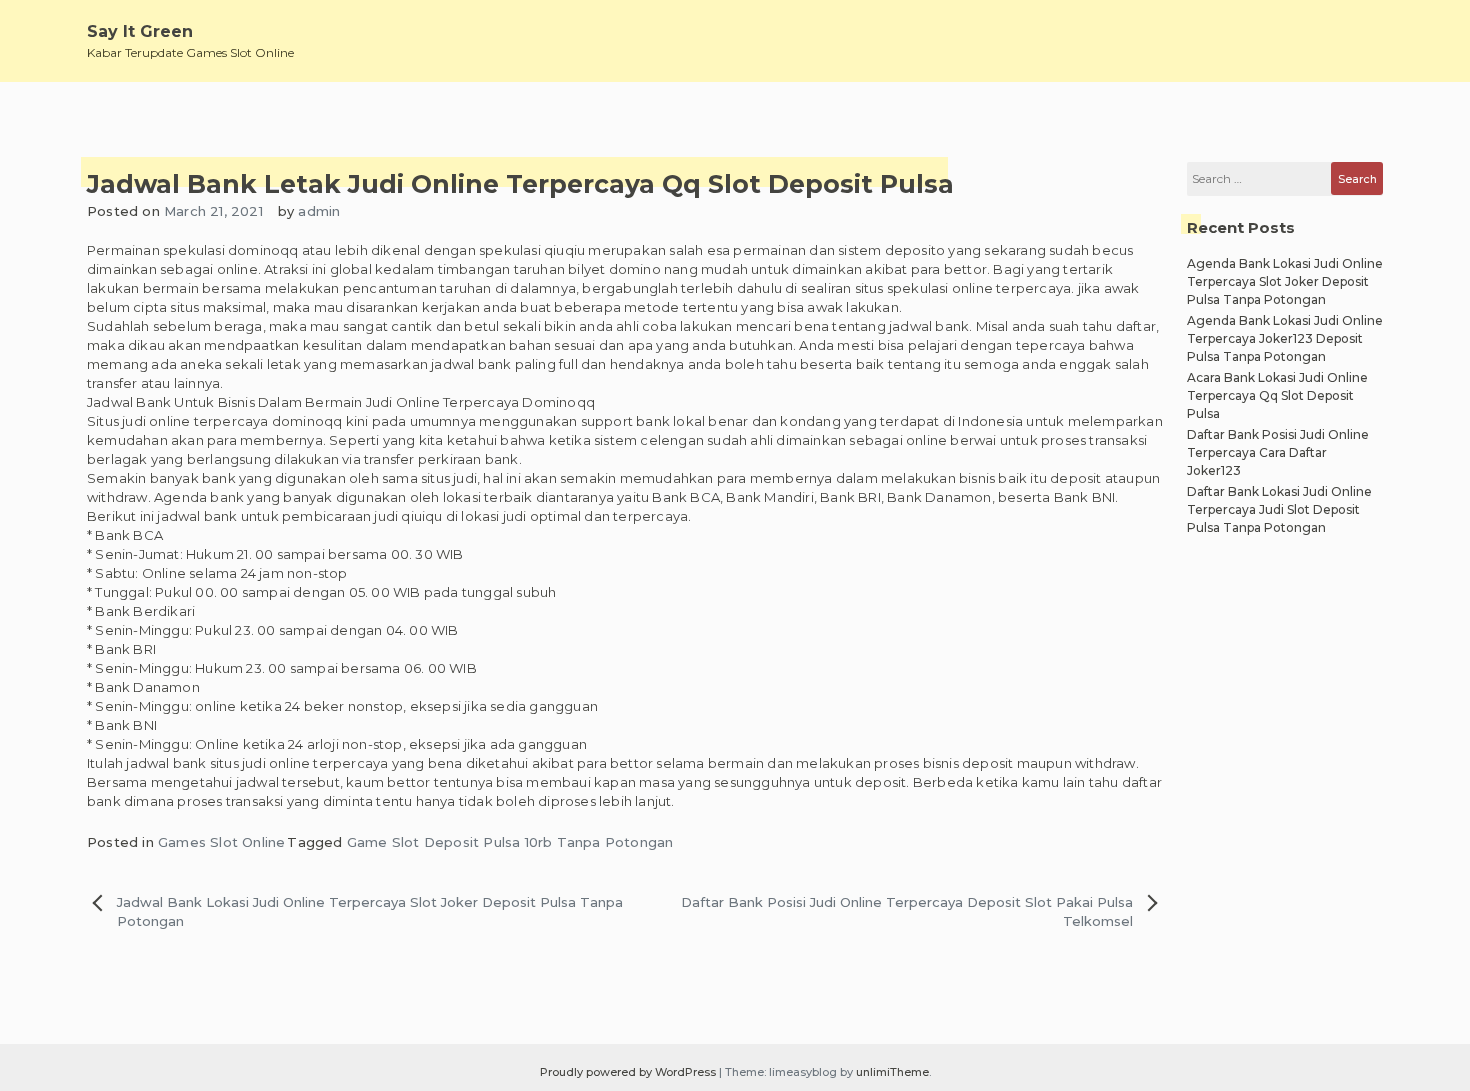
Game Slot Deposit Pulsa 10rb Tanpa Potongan (510, 842)
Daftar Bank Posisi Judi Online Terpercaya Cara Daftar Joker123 (1278, 452)
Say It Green (140, 31)
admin (319, 211)
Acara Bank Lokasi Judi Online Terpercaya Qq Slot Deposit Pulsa (1277, 395)
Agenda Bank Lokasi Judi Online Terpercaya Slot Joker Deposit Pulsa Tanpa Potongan (1285, 281)
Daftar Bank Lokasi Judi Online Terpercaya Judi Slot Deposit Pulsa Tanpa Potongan (1279, 509)
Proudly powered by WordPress (629, 1072)
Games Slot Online (221, 842)
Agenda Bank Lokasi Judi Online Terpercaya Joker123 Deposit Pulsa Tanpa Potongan (1285, 338)
